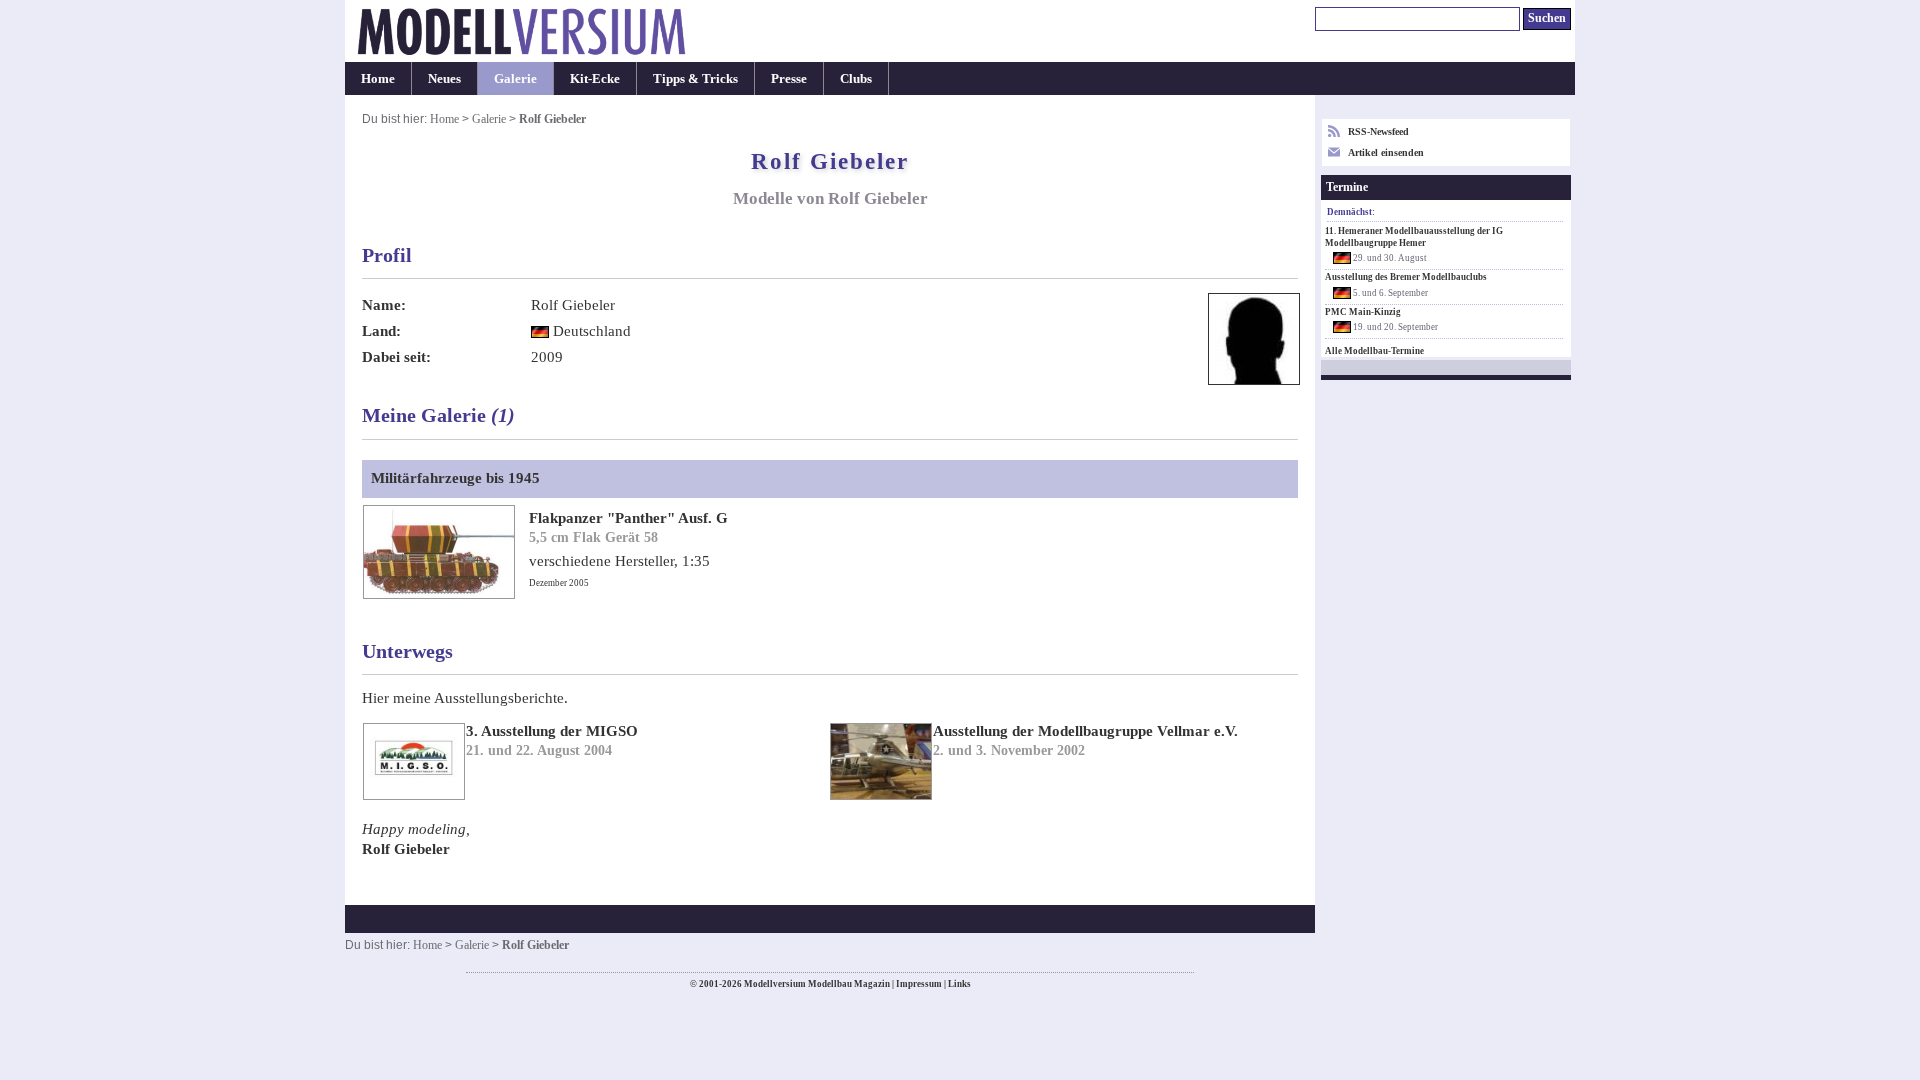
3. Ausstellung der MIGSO (552, 731)
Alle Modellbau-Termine (1374, 351)
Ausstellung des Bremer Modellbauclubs (1406, 277)
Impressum (919, 984)
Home (378, 78)
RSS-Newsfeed (1378, 131)
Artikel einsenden (1386, 152)
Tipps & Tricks (695, 78)
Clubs (856, 78)
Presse (789, 78)
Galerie (515, 78)
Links (959, 984)
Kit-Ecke (595, 78)
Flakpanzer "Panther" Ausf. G (628, 518)
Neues (444, 78)
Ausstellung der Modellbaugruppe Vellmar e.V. (1085, 731)
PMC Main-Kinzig (1363, 312)
